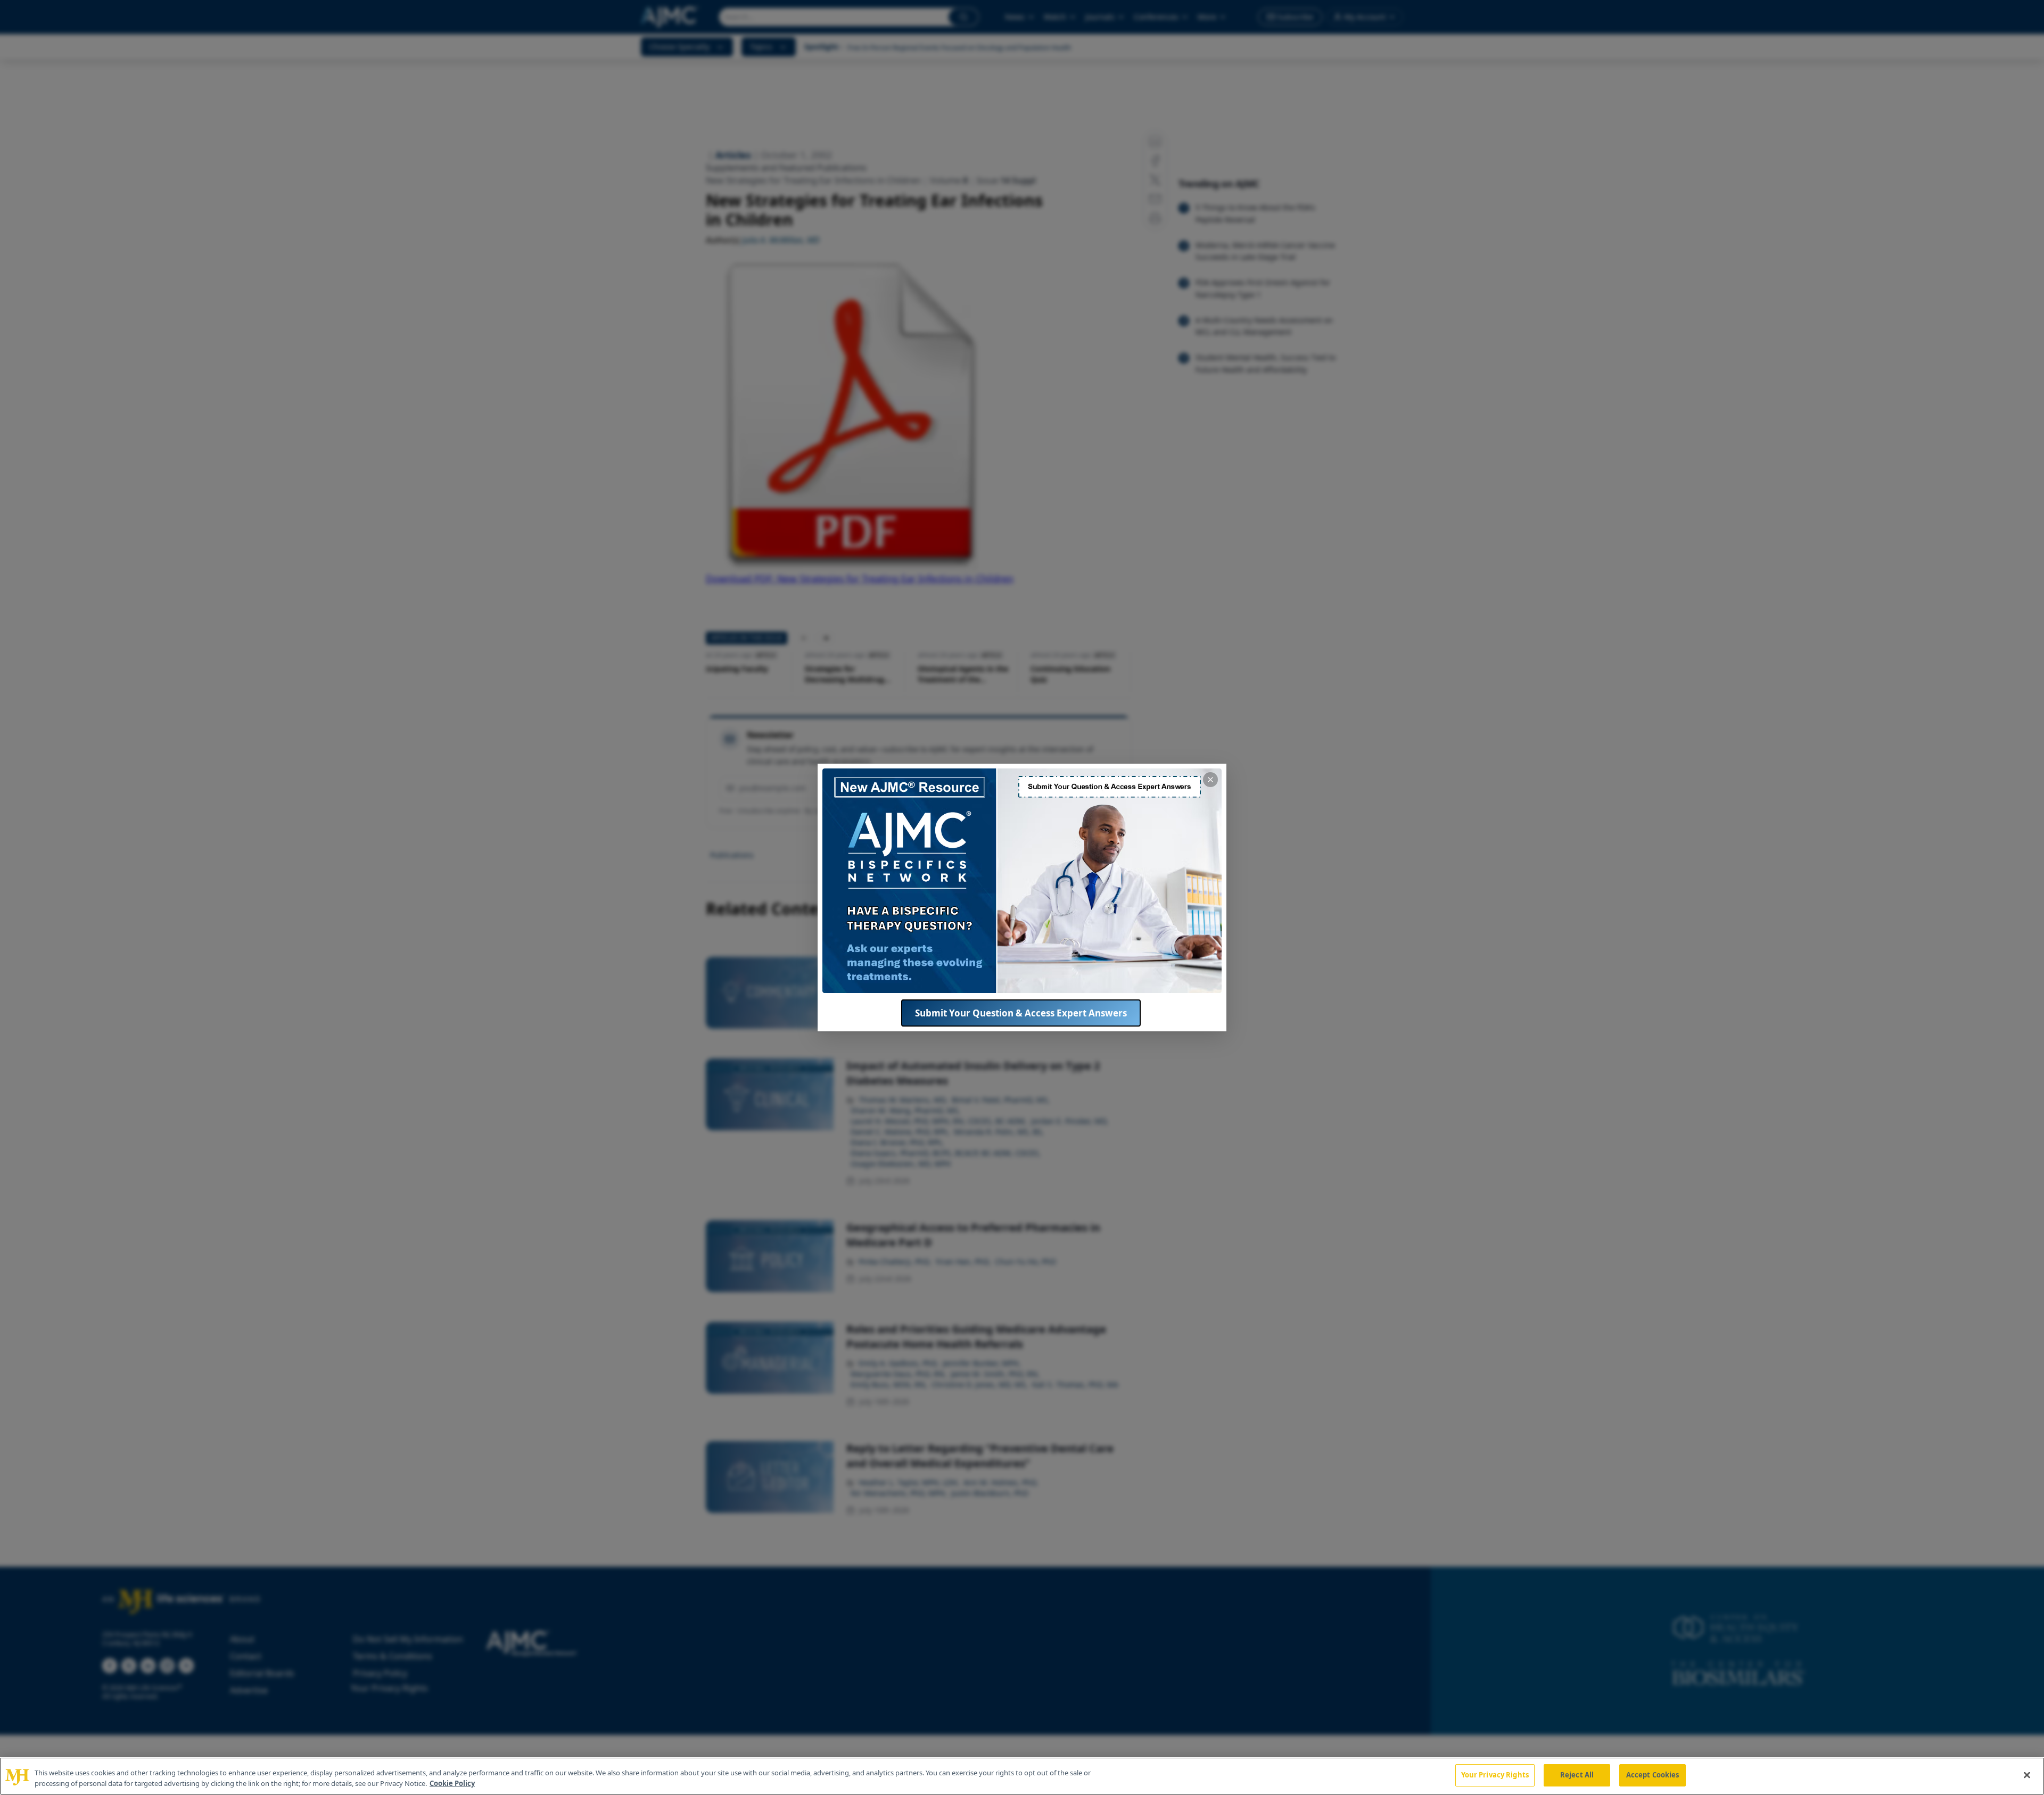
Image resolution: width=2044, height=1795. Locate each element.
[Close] (2027, 1775)
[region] (1022, 1776)
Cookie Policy (452, 1783)
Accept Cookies (1653, 1775)
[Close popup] (1210, 780)
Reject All (1577, 1775)
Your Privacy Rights (1495, 1775)
